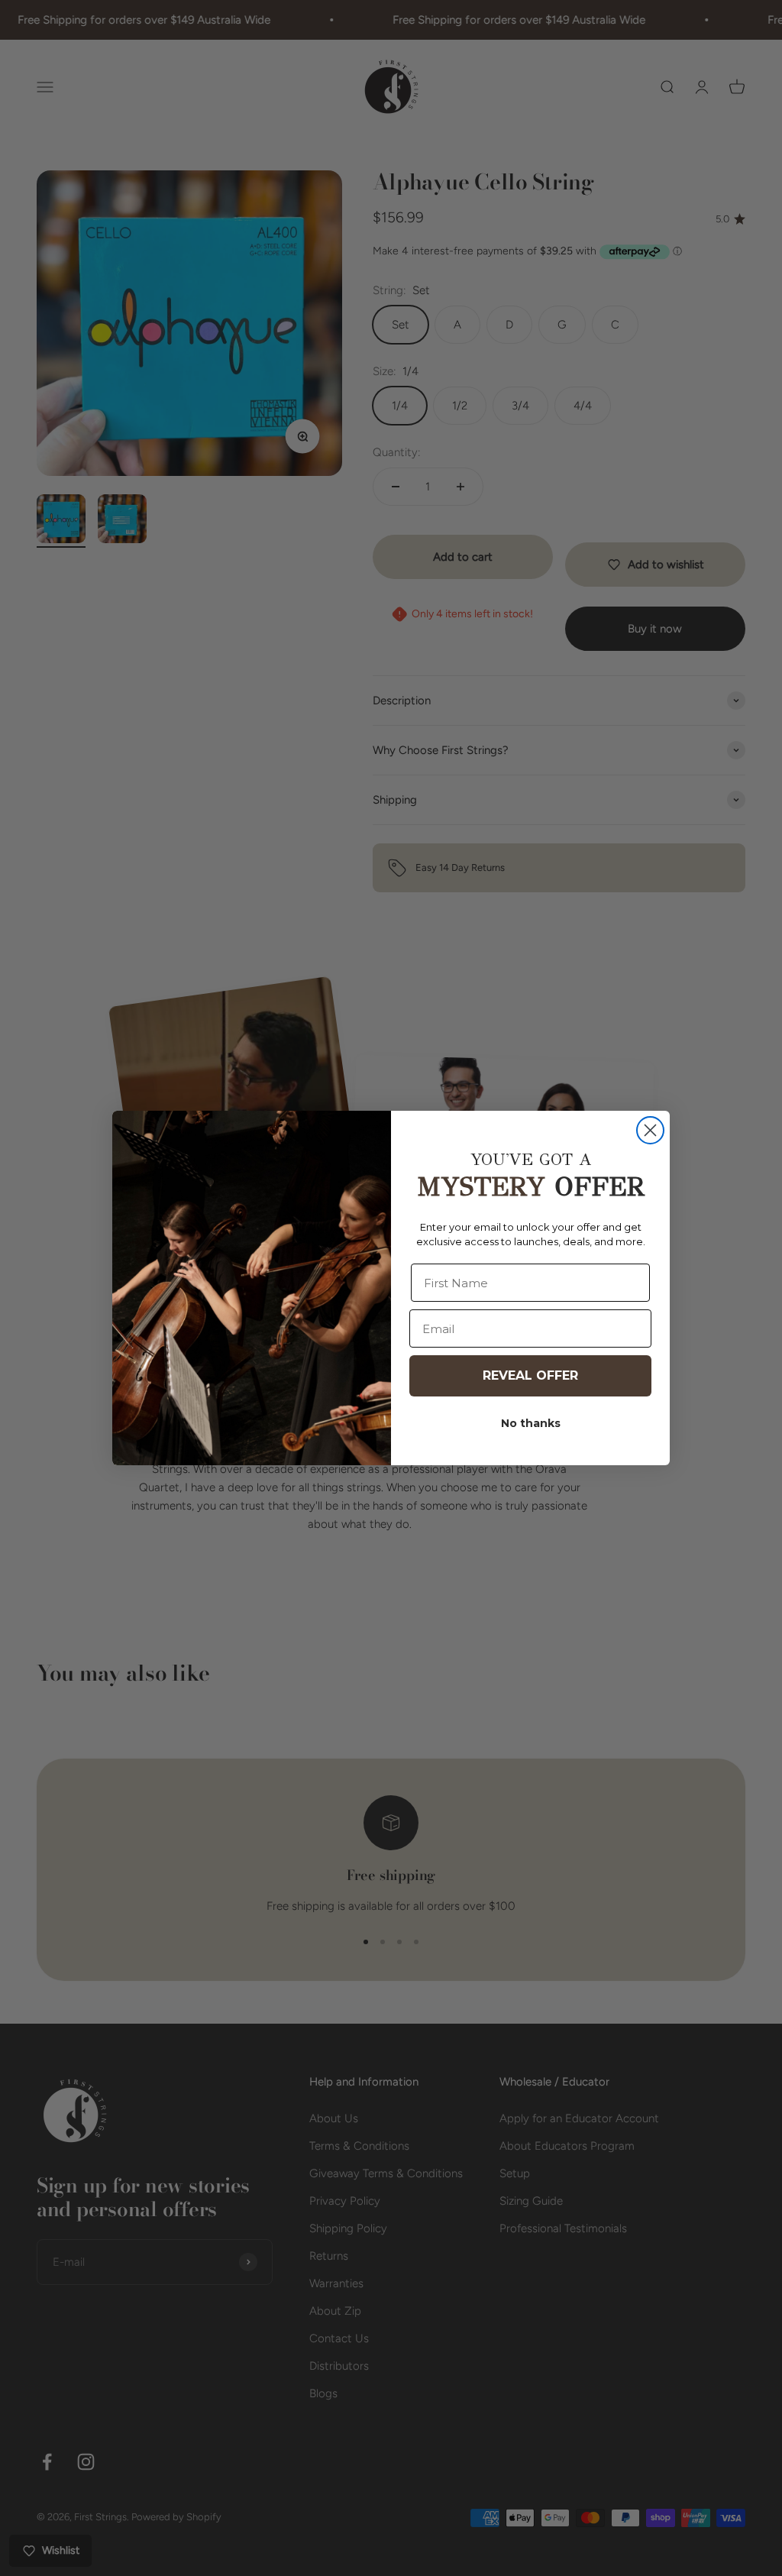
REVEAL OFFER (530, 1375)
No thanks (531, 1423)
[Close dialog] (650, 1130)
